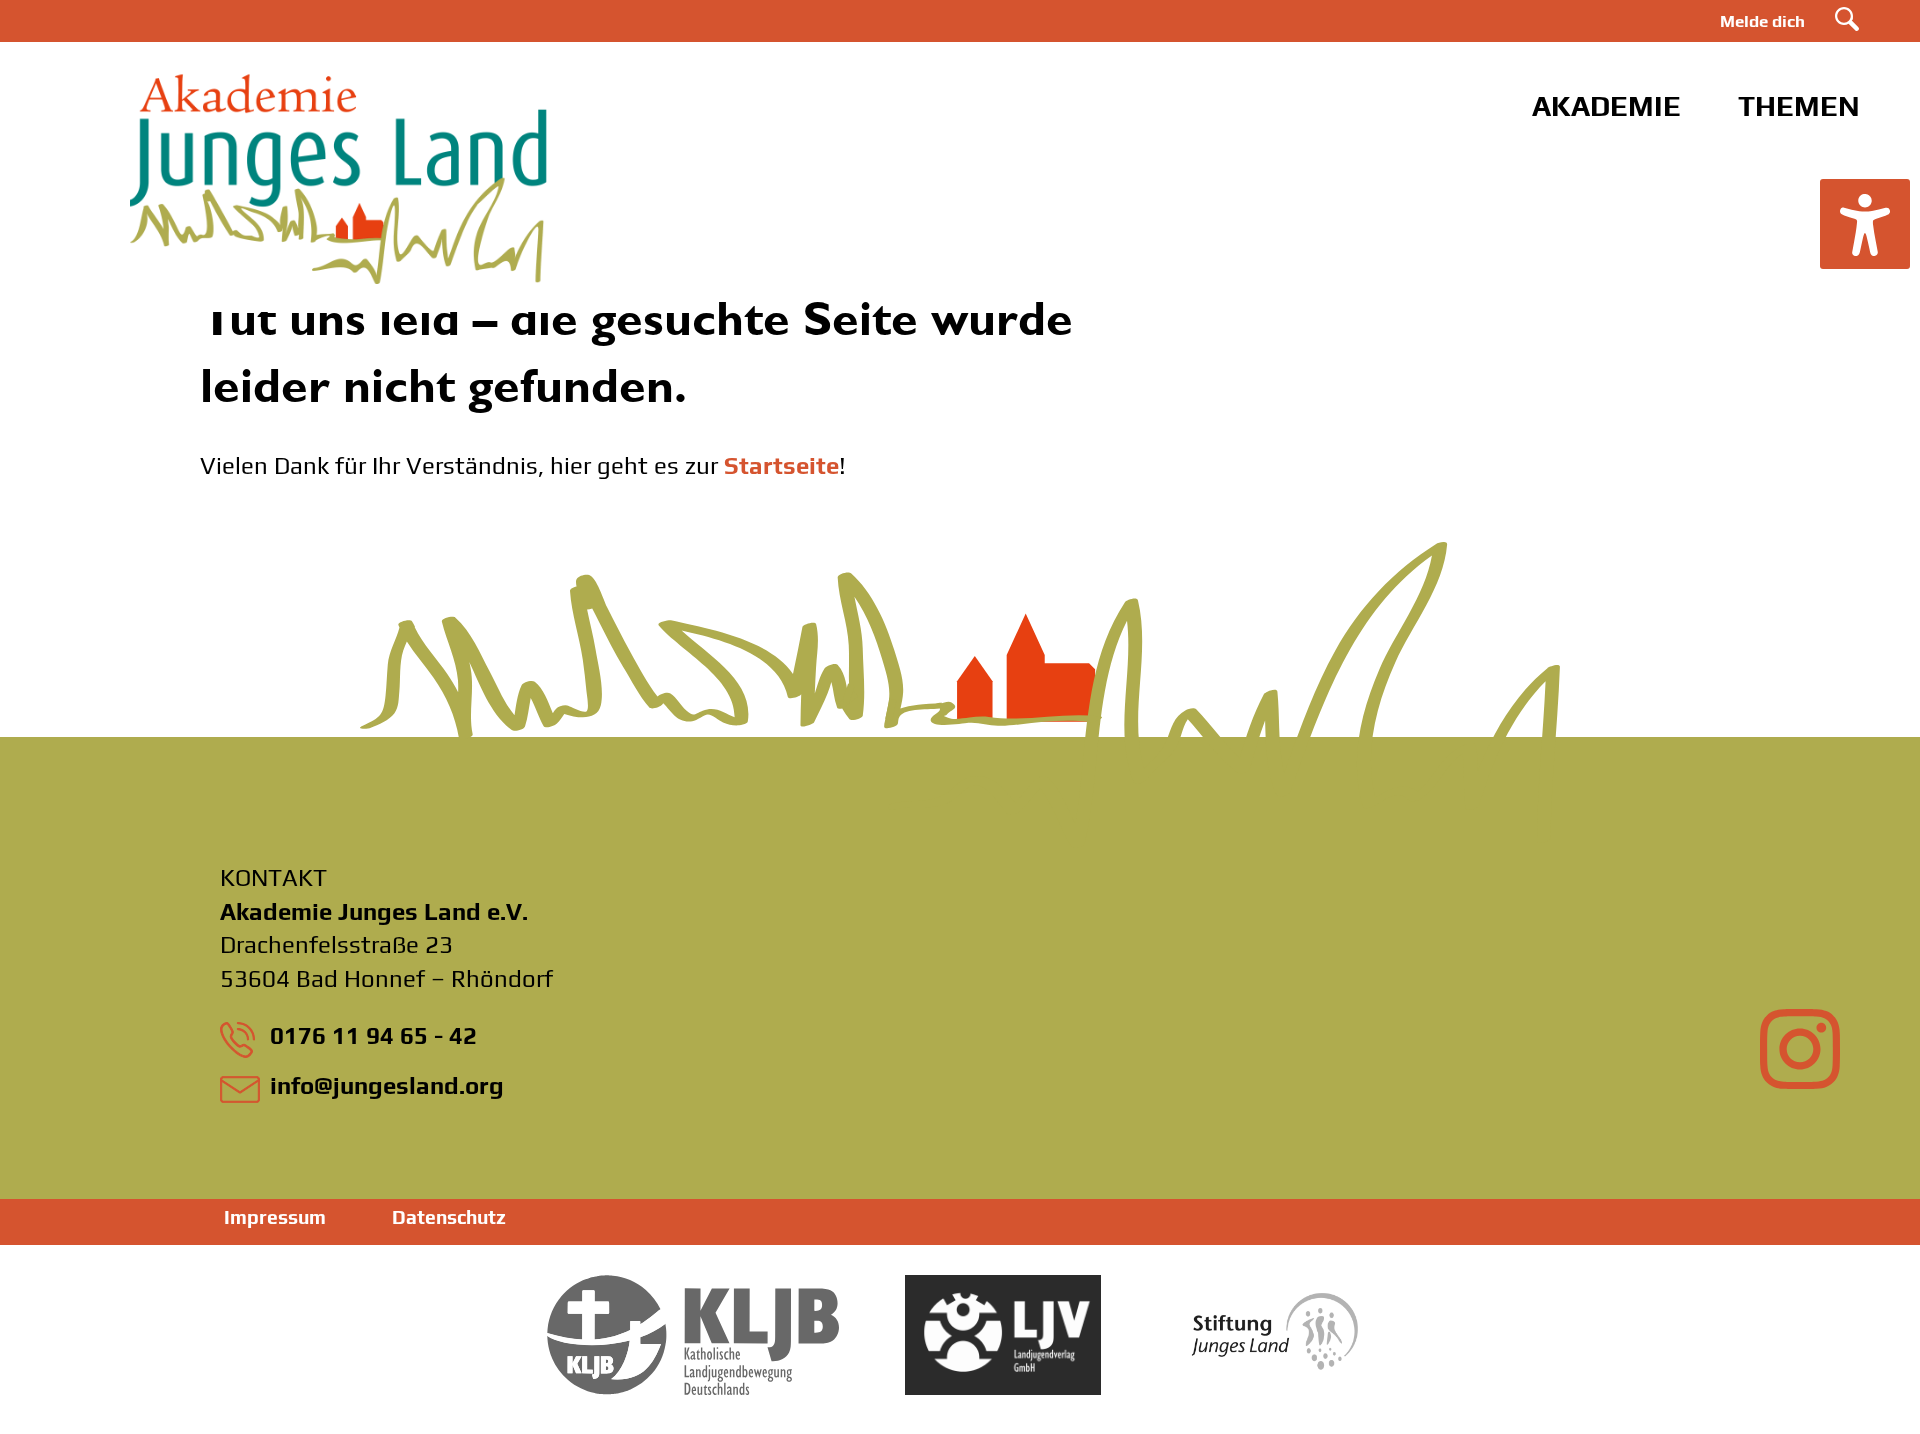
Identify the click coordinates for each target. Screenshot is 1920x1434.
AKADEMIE (1606, 105)
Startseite (781, 465)
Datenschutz (449, 1217)
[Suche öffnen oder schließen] (1847, 19)
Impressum (275, 1217)
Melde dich (1762, 21)
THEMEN (1799, 105)
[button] (1865, 224)
